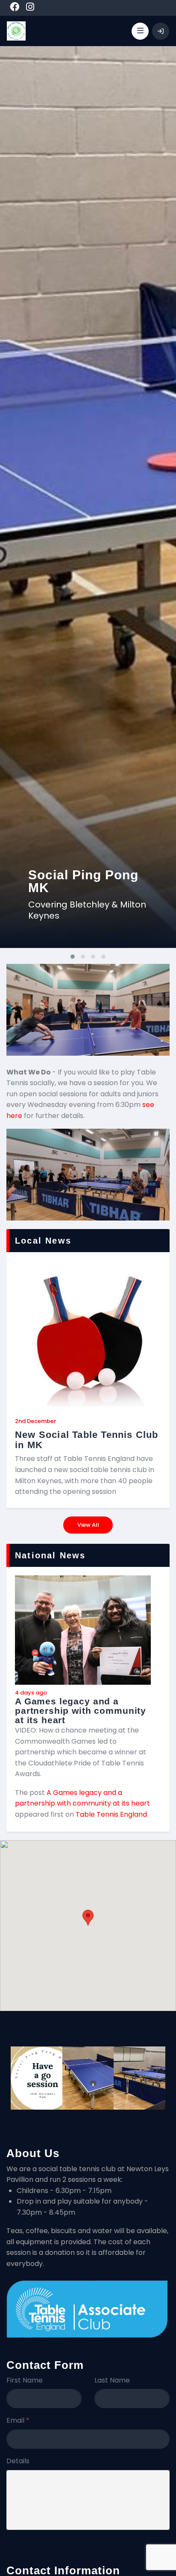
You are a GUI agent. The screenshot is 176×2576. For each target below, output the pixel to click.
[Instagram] (30, 8)
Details (18, 2461)
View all (88, 1525)
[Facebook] (15, 8)
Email (18, 2420)
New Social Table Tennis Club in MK (87, 1440)
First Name (25, 2380)
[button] (88, 1918)
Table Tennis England (111, 1814)
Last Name (112, 2380)
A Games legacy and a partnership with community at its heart (81, 1711)
